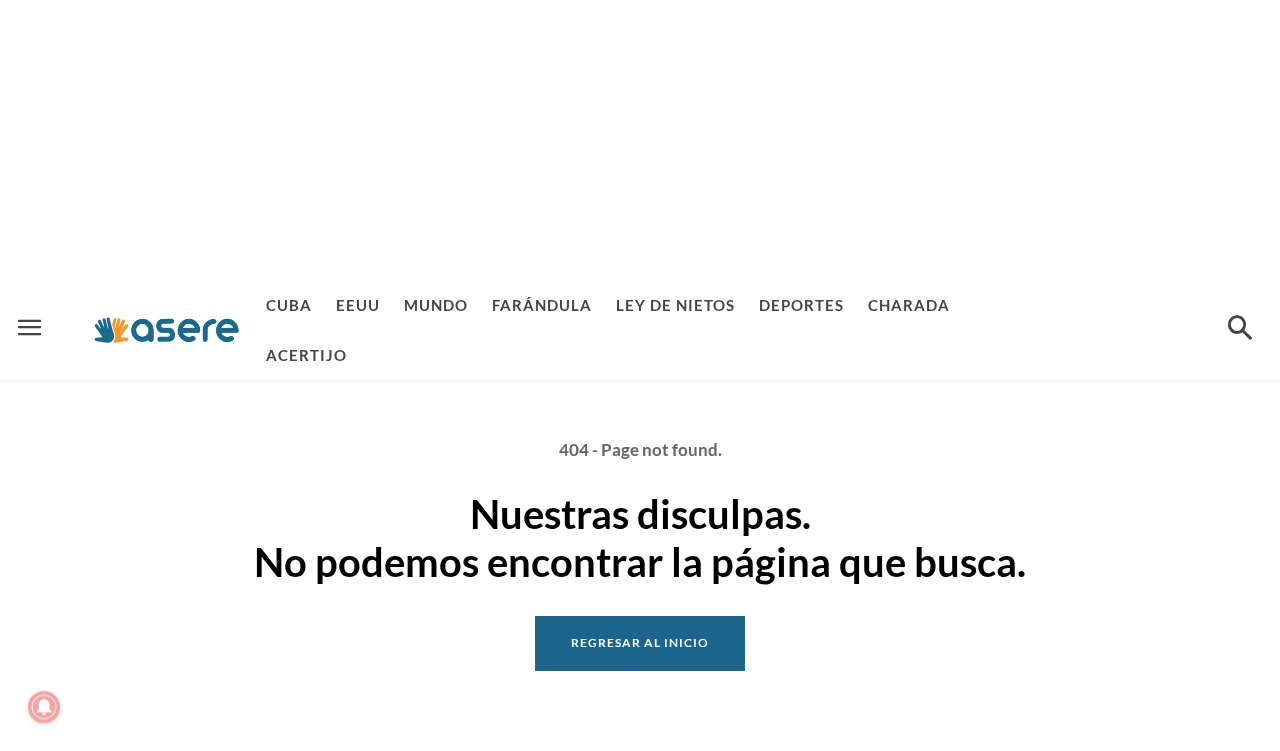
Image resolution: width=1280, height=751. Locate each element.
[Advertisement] (640, 140)
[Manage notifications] (44, 707)
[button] (1240, 330)
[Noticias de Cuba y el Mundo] (166, 329)
